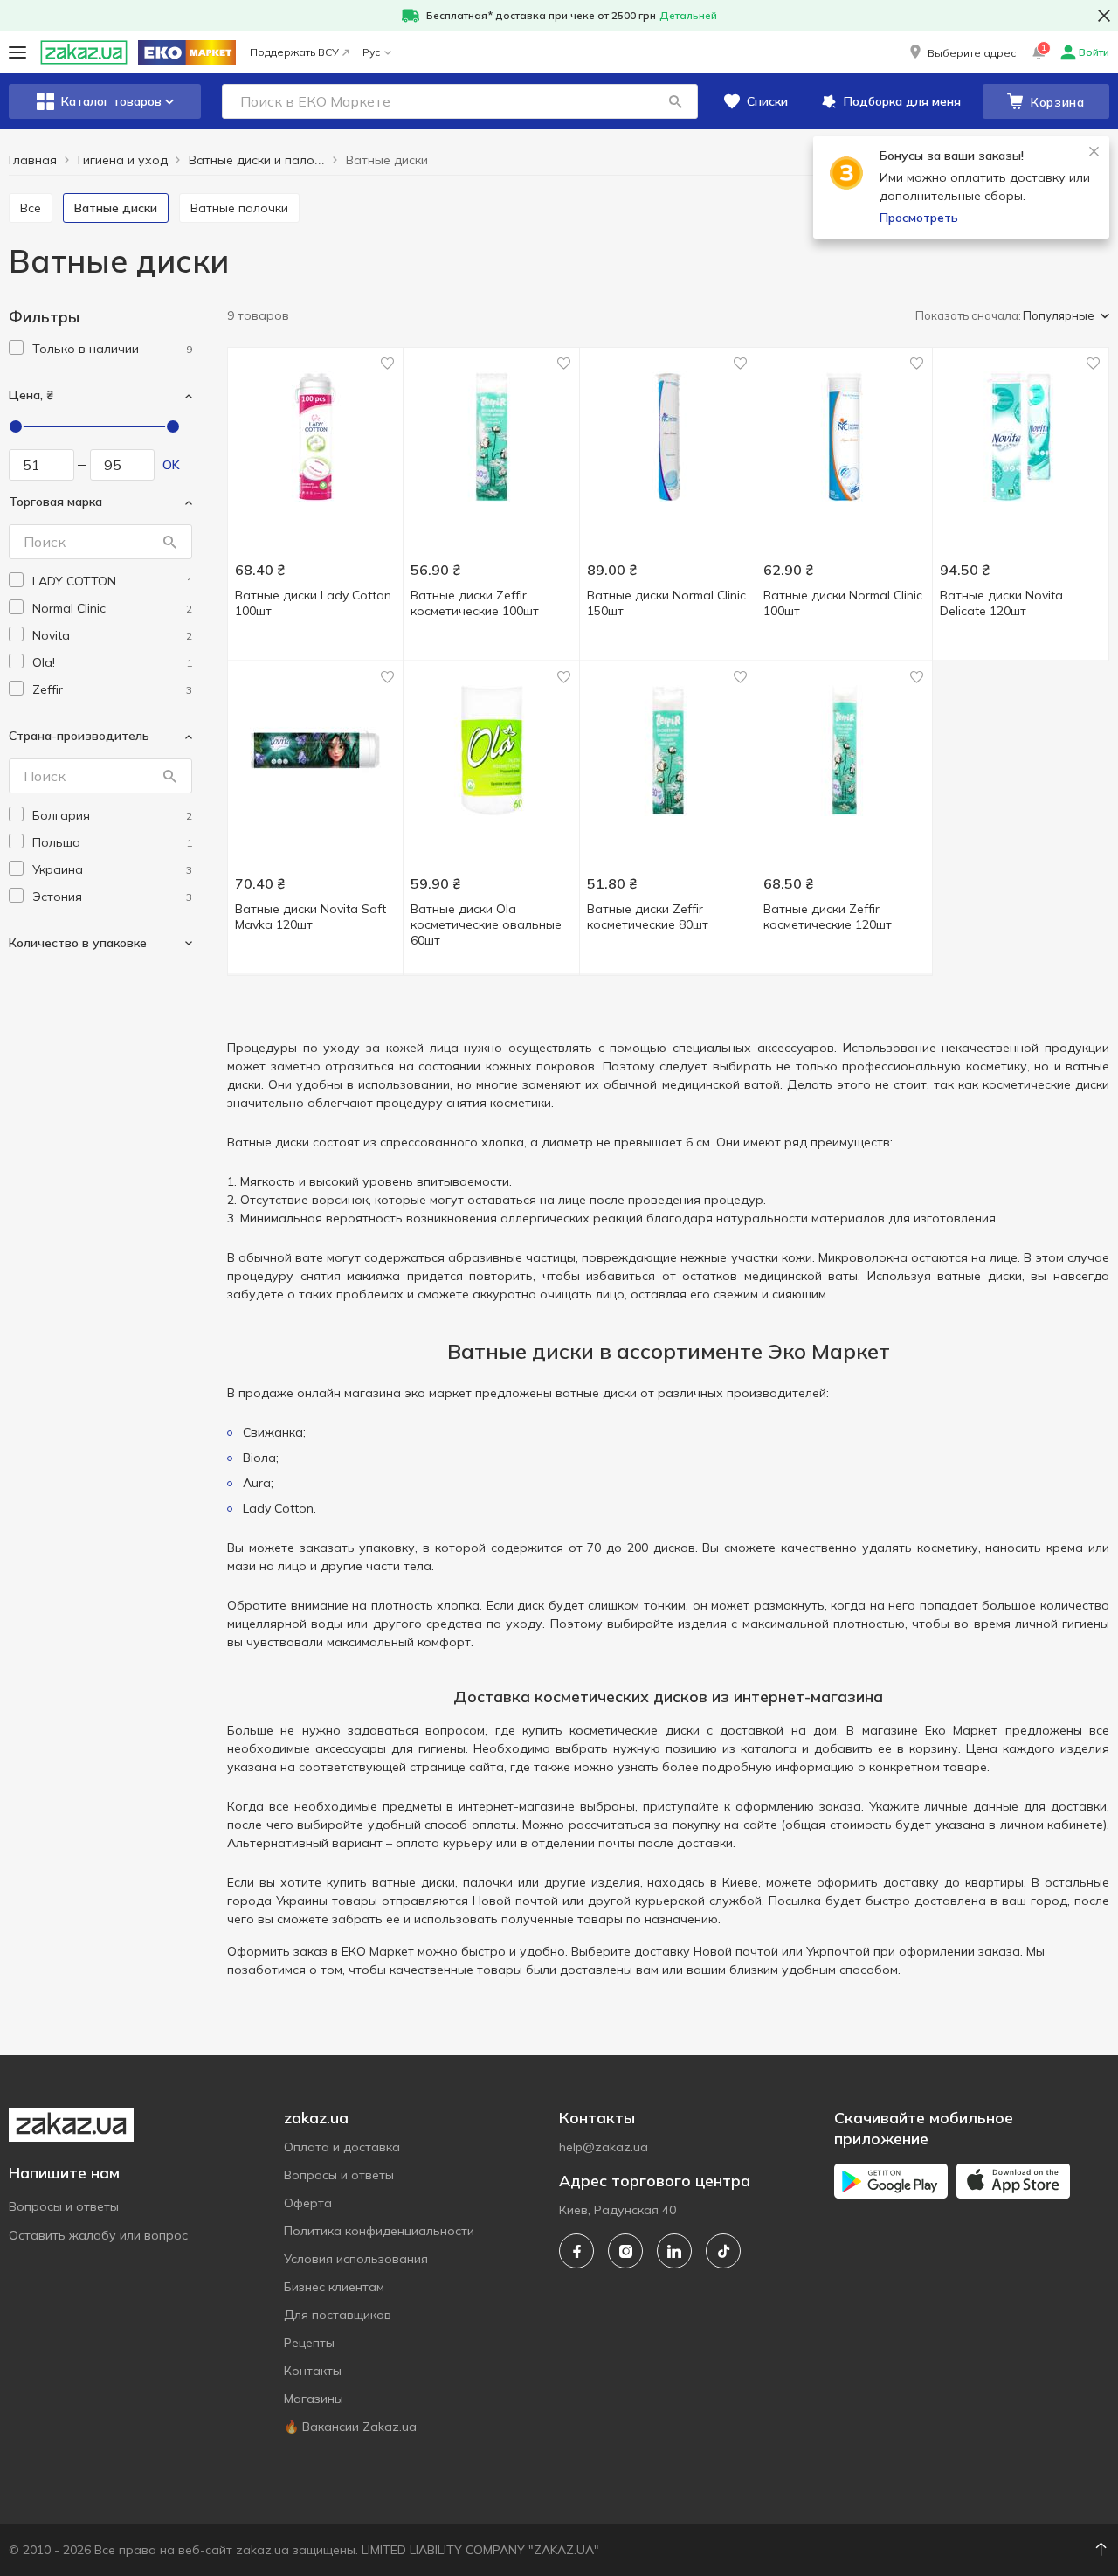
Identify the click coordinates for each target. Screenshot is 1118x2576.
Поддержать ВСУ (294, 52)
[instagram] (625, 2251)
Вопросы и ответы (64, 2206)
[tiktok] (723, 2251)
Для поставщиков (338, 2315)
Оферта (308, 2203)
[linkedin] (674, 2251)
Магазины (314, 2399)
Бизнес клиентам (334, 2287)
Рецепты (309, 2343)
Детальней (688, 15)
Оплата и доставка (342, 2147)
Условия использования (356, 2259)
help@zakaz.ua (604, 2147)
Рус (371, 52)
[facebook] (576, 2251)
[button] (961, 52)
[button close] (1104, 16)
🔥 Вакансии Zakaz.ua (350, 2427)
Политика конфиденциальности (379, 2231)
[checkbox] (16, 347)
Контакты (313, 2371)
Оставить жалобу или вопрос (98, 2235)
